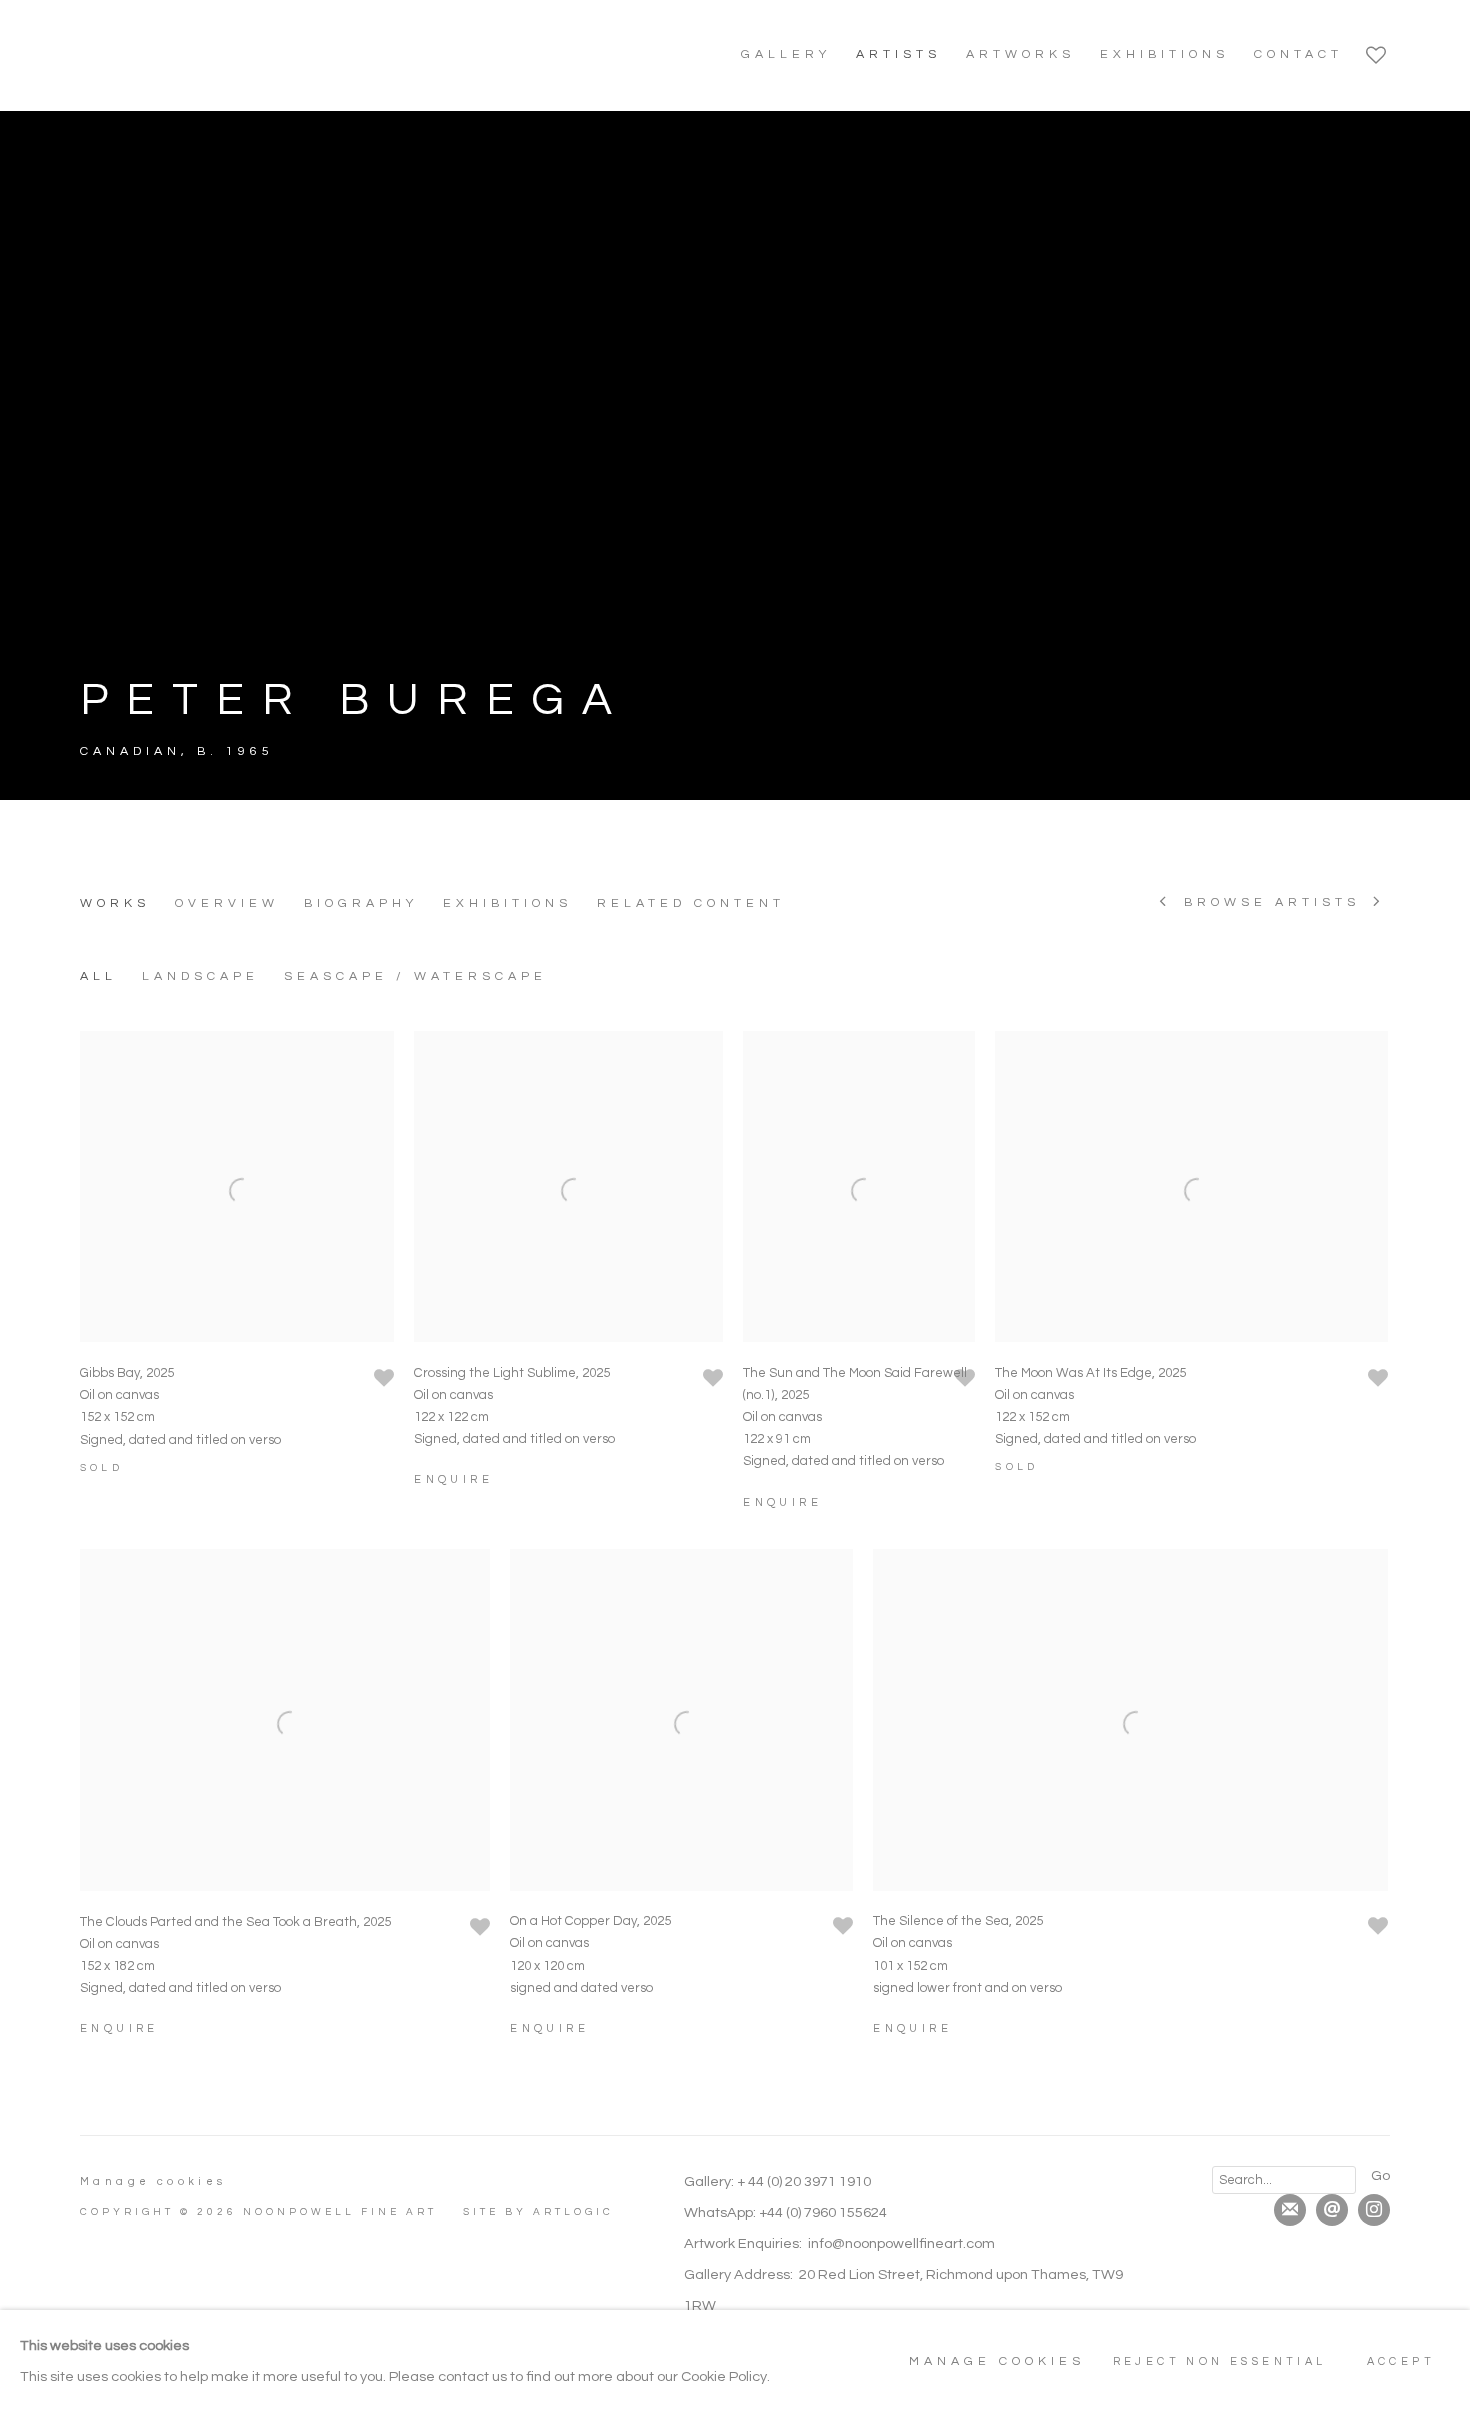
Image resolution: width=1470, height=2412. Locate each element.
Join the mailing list (1290, 2210)
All (98, 976)
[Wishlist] (1378, 50)
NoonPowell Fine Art (220, 55)
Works (115, 903)
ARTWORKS (1020, 54)
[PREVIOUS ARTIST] (1165, 903)
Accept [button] (1401, 2361)
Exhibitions (507, 903)
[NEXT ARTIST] (1379, 903)
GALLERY (786, 54)
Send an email (1332, 2210)
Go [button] (1380, 2175)
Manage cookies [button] (153, 2181)
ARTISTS (898, 54)
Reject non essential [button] (1220, 2361)
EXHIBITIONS (1164, 54)
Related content (691, 903)
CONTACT (1298, 54)
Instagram (1374, 2210)
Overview (227, 903)
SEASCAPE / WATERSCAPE (415, 976)
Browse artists (1272, 903)
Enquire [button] (453, 1479)
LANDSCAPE (200, 976)
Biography (361, 903)
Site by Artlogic (538, 2212)
